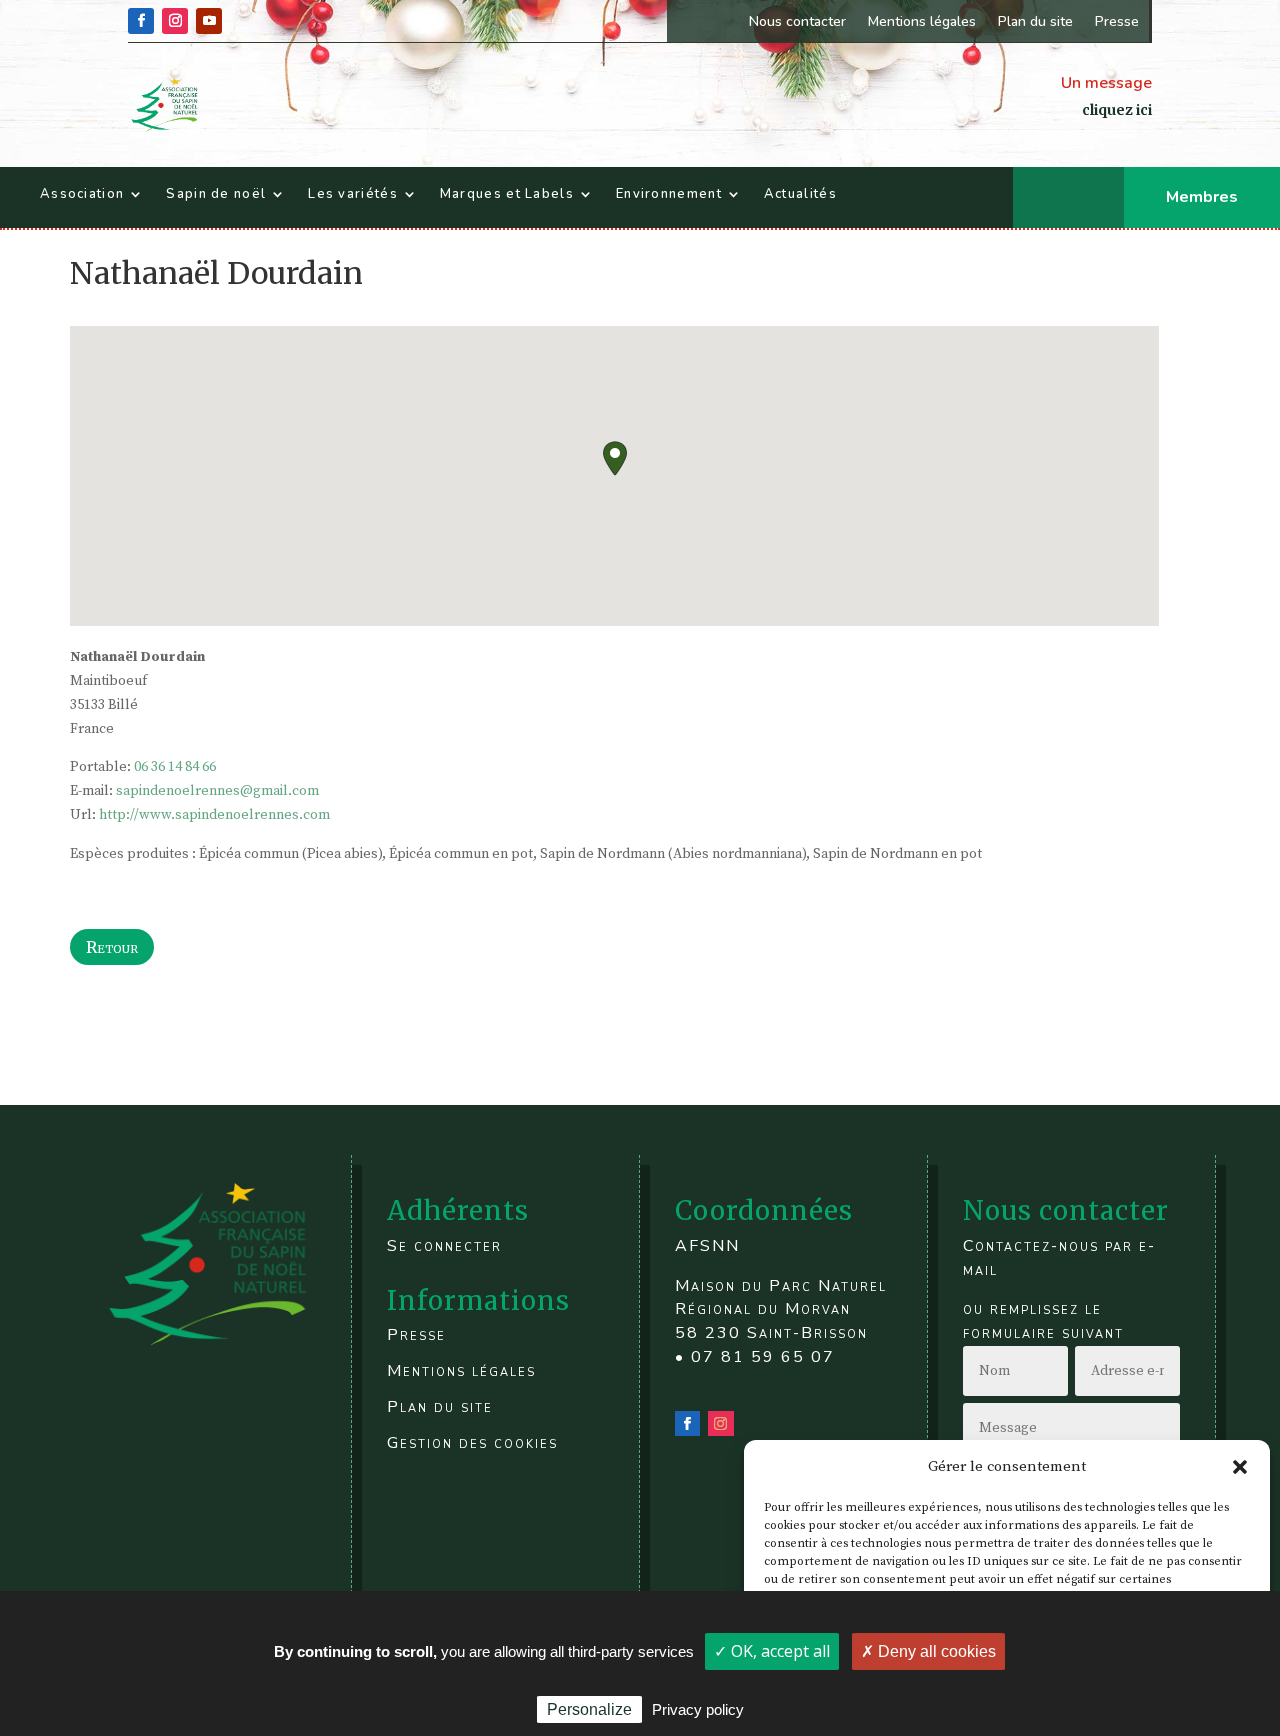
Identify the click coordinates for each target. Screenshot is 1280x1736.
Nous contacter (797, 21)
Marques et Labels (507, 194)
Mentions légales (922, 21)
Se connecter (444, 1246)
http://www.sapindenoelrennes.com (214, 815)
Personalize (589, 1709)
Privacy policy (698, 1709)
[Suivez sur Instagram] (175, 21)
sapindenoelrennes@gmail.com (217, 791)
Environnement (669, 194)
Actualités (800, 194)
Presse (1117, 21)
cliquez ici (1117, 110)
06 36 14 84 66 (175, 767)
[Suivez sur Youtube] (209, 21)
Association (82, 194)
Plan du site (1035, 21)
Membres (1202, 197)
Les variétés (353, 194)
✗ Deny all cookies (928, 1651)
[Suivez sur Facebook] (141, 21)
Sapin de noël (216, 194)
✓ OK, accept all (772, 1651)
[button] (1240, 1467)
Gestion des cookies (472, 1443)
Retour (112, 947)
